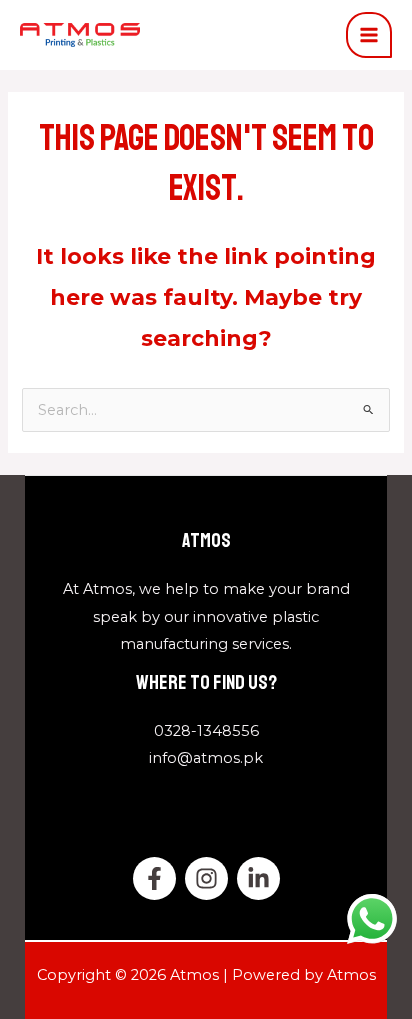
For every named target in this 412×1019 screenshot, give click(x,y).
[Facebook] (154, 878)
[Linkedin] (258, 878)
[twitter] (206, 878)
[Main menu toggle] (369, 35)
